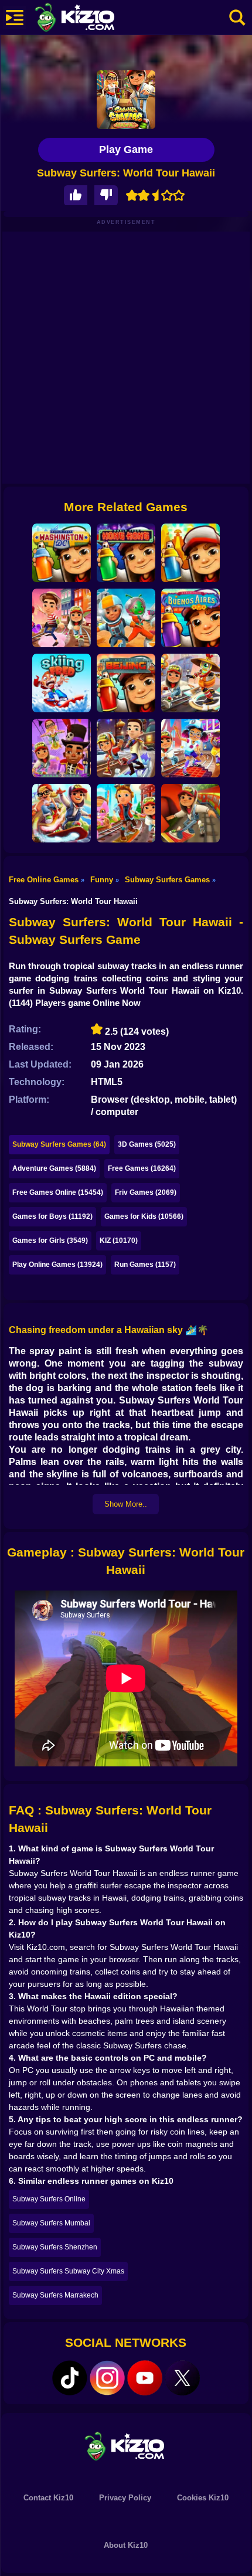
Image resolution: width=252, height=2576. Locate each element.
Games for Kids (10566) (144, 1216)
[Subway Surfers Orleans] (62, 748)
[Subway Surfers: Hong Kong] (126, 553)
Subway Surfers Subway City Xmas (68, 2271)
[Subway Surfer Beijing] (126, 683)
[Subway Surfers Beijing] (190, 683)
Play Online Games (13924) (57, 1265)
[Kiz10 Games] (126, 2446)
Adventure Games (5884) (54, 1168)
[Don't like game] (106, 196)
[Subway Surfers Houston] (126, 618)
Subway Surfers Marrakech (55, 2295)
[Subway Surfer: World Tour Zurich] (126, 813)
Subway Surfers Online (49, 2199)
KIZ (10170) (119, 1241)
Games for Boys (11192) (52, 1216)
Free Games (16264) (142, 1168)
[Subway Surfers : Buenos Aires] (190, 618)
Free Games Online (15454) (58, 1192)
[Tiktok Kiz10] (70, 2378)
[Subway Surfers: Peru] (190, 553)
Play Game (126, 149)
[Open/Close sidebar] (15, 18)
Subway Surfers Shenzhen (55, 2247)
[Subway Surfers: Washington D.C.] (62, 553)
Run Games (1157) (145, 1265)
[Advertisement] (126, 358)
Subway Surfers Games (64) (59, 1144)
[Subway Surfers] (190, 813)
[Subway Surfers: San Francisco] (190, 748)
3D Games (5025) (147, 1144)
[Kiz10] (94, 19)
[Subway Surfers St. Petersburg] (126, 748)
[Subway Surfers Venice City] (62, 618)
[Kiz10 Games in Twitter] (182, 2378)
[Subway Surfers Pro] (62, 813)
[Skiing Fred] (62, 683)
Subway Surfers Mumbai (51, 2223)
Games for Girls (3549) (50, 1241)
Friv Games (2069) (146, 1192)
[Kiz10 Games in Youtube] (145, 2378)
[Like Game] (76, 196)
